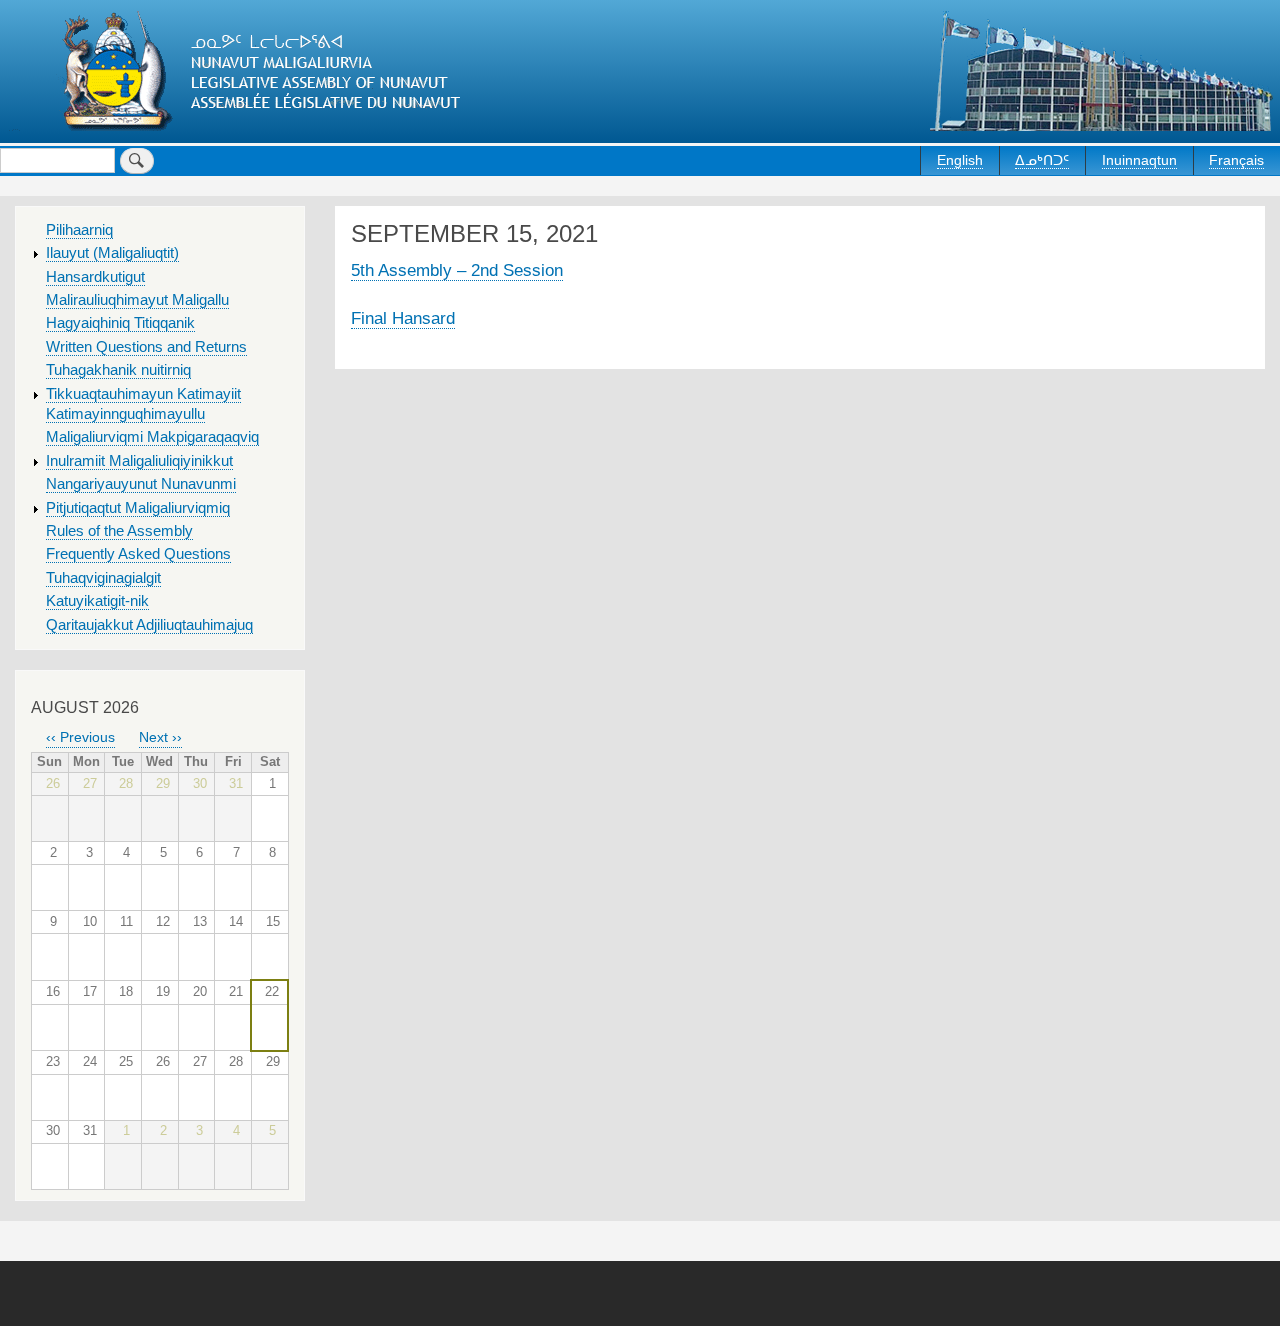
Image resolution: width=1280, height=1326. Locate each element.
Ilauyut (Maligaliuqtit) (112, 253)
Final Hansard (403, 318)
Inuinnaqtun (1139, 160)
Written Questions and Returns (146, 347)
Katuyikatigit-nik (97, 601)
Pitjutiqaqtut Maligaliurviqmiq (138, 508)
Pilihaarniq (79, 230)
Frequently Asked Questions (138, 554)
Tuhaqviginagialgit (103, 578)
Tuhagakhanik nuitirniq (118, 370)
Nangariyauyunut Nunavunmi (141, 484)
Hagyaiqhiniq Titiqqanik (120, 323)
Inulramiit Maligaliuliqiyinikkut (139, 461)
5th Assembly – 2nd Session (457, 270)
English (960, 160)
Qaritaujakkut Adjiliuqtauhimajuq (149, 625)
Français (1236, 160)
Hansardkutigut (95, 277)
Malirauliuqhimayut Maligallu (137, 300)
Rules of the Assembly (119, 531)
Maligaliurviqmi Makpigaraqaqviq (152, 437)
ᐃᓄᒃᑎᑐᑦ (1042, 160)
